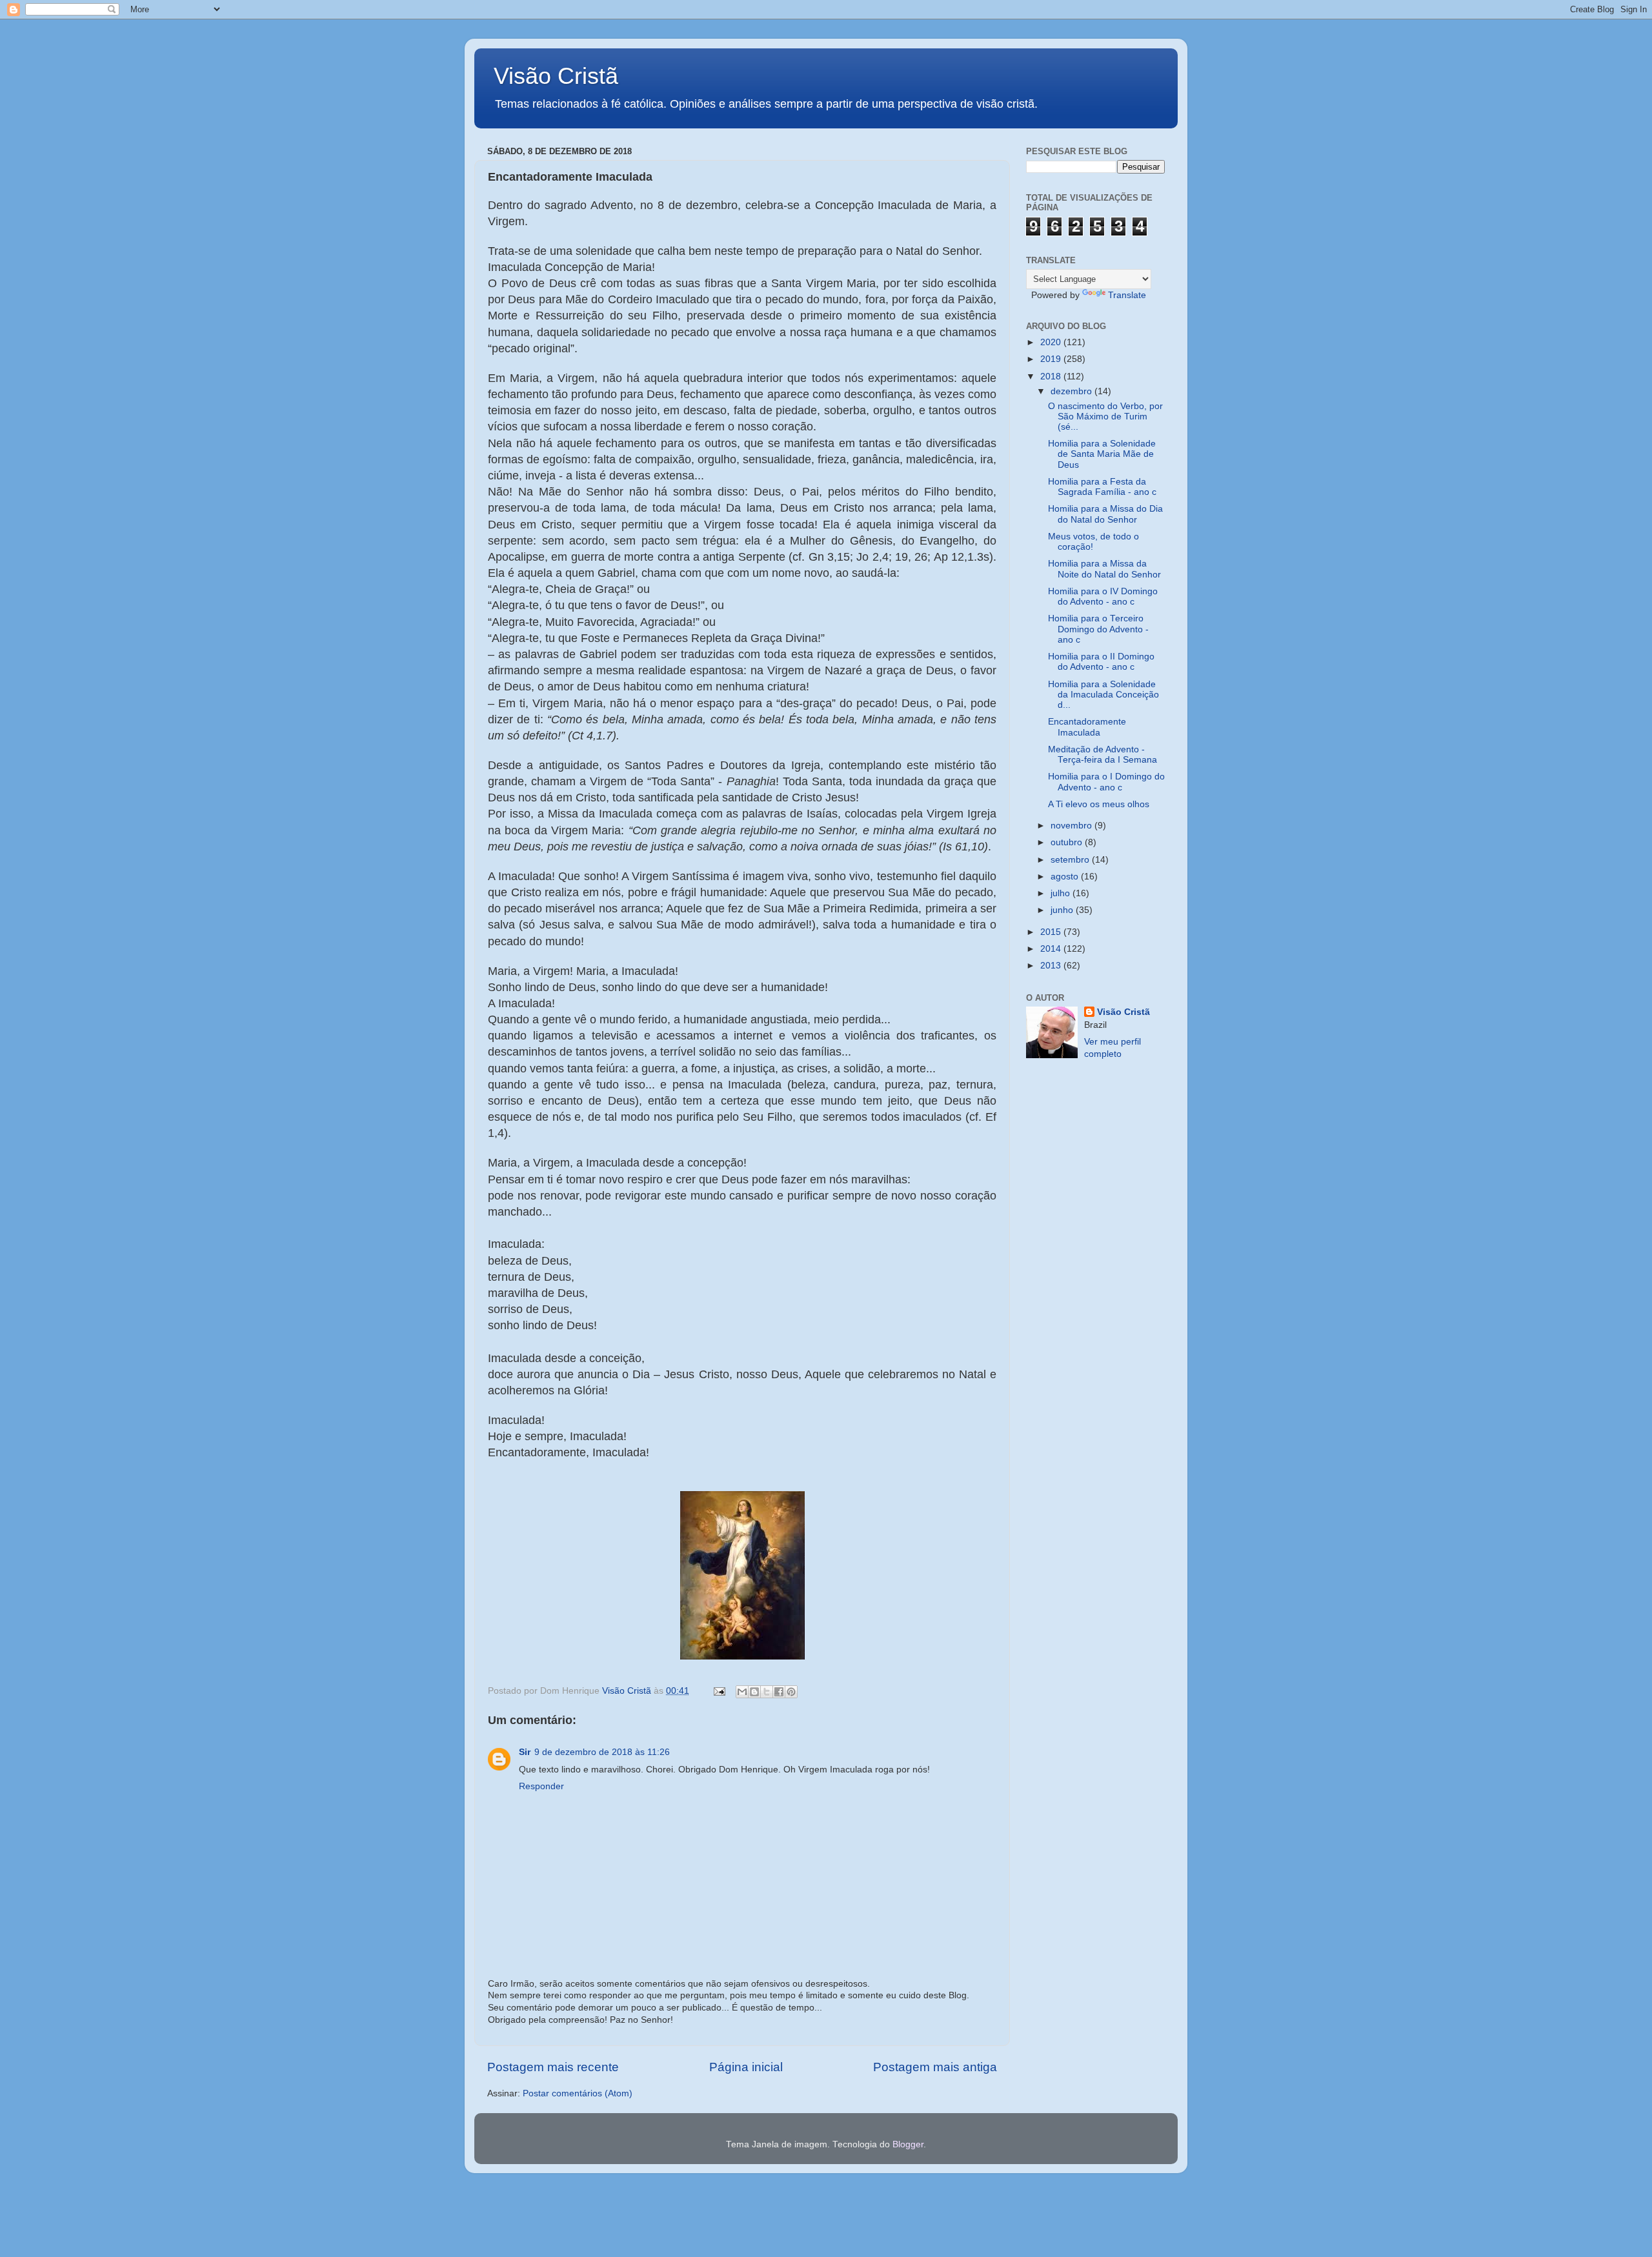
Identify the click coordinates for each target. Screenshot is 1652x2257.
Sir (525, 1752)
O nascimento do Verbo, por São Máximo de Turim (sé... (1105, 416)
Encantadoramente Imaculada (1087, 727)
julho (1062, 893)
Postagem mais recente (553, 2067)
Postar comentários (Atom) (578, 2093)
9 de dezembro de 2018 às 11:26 (602, 1752)
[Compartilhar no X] (767, 1692)
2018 (1052, 376)
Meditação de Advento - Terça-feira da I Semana (1103, 755)
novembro (1073, 826)
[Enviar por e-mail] (742, 1692)
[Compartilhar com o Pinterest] (791, 1692)
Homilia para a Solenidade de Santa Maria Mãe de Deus (1102, 454)
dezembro (1073, 391)
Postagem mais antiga (935, 2067)
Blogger (908, 2144)
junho (1063, 910)
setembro (1071, 860)
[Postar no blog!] (754, 1692)
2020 (1052, 342)
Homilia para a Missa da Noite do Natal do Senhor (1104, 569)
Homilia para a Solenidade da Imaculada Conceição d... (1103, 695)
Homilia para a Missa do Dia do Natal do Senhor (1105, 514)
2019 (1052, 359)
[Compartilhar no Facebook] (779, 1692)
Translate (1127, 295)
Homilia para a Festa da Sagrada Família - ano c (1102, 487)
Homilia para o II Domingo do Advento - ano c (1101, 662)
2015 (1052, 932)
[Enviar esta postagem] (719, 1691)
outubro (1068, 842)
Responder (541, 1786)
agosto (1066, 877)
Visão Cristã (556, 76)
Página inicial (746, 2067)
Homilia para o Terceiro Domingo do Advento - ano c (1098, 629)
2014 (1052, 949)
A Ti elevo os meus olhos (1099, 804)
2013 (1052, 966)
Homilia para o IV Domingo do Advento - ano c (1103, 597)
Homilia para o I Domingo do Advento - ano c (1106, 782)
